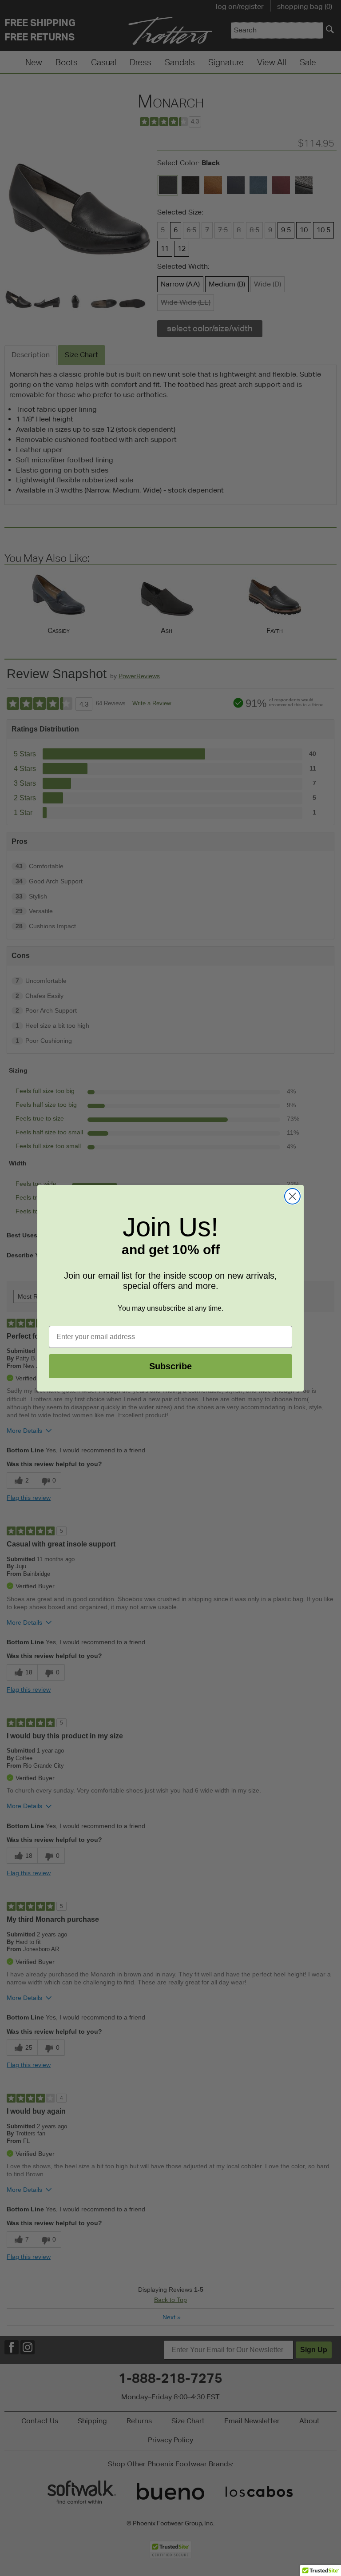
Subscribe (170, 1366)
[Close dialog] (292, 1196)
